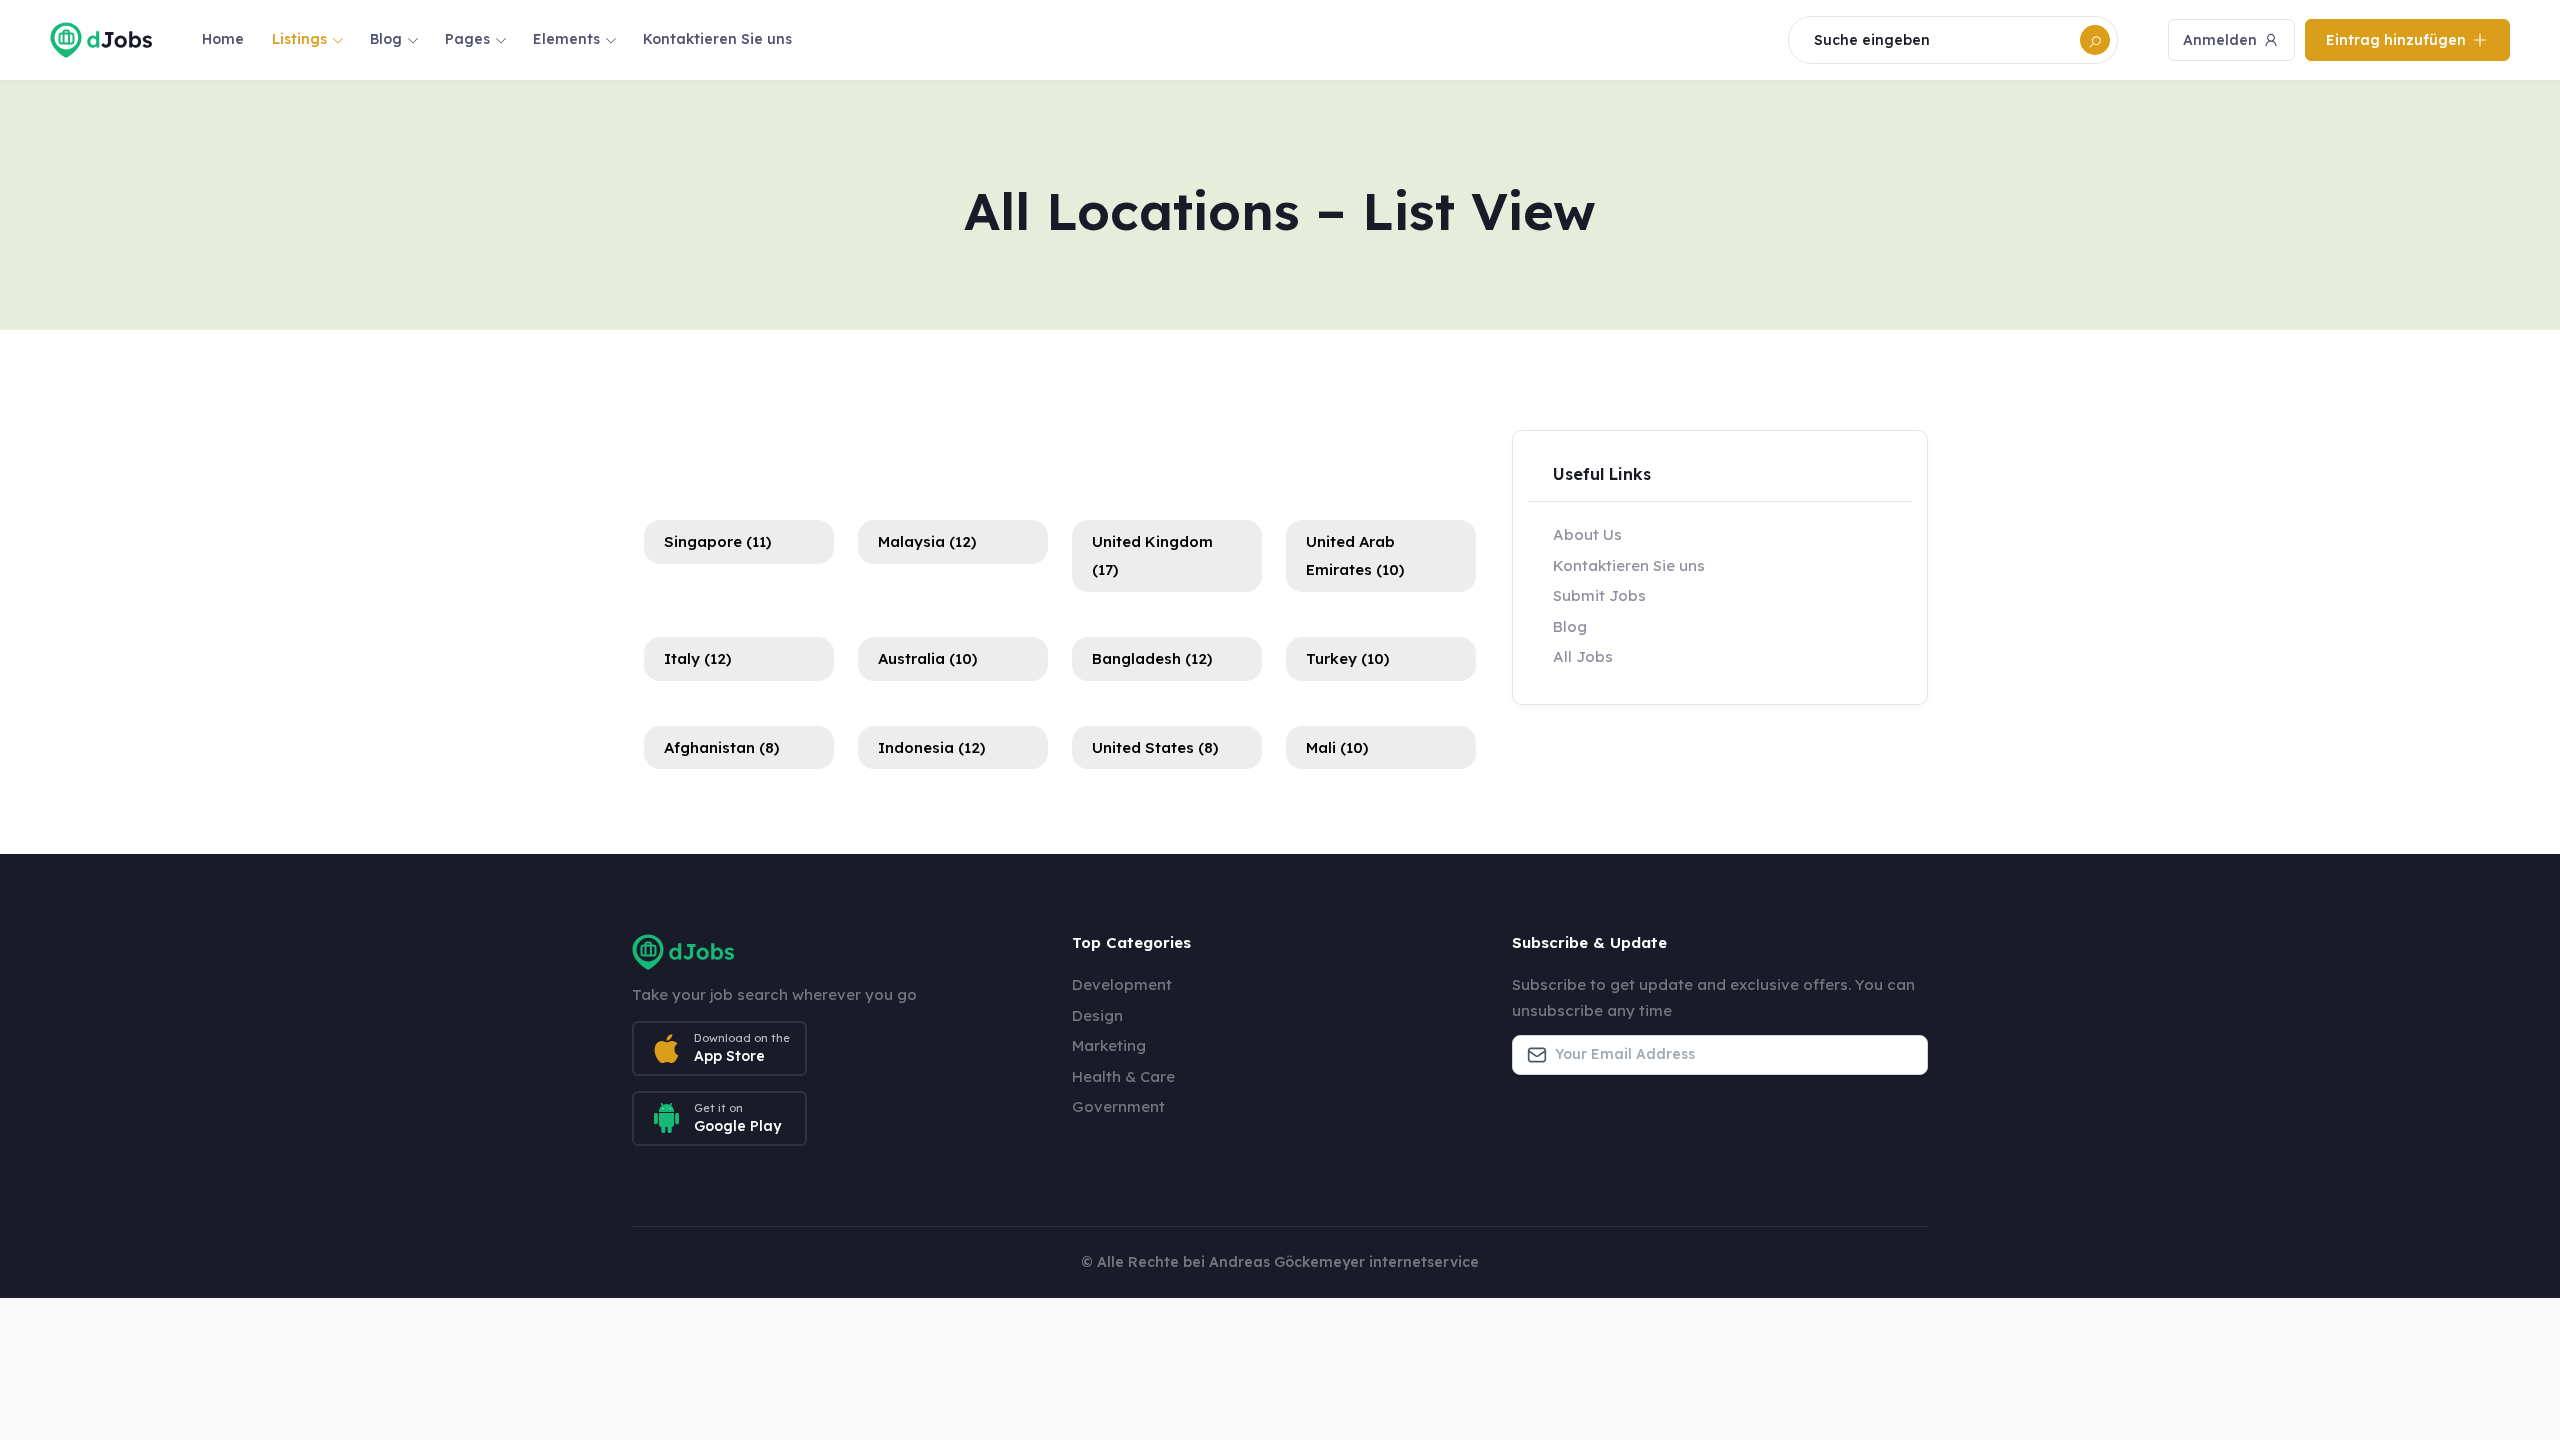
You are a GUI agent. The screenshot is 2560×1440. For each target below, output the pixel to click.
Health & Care (1123, 1076)
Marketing (1109, 1045)
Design (1097, 1015)
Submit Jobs (1599, 595)
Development (1122, 984)
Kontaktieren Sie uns (717, 39)
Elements (566, 39)
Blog (386, 39)
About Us (1587, 534)
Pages (467, 39)
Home (223, 39)
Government (1118, 1106)
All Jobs (1583, 656)
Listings (299, 39)
